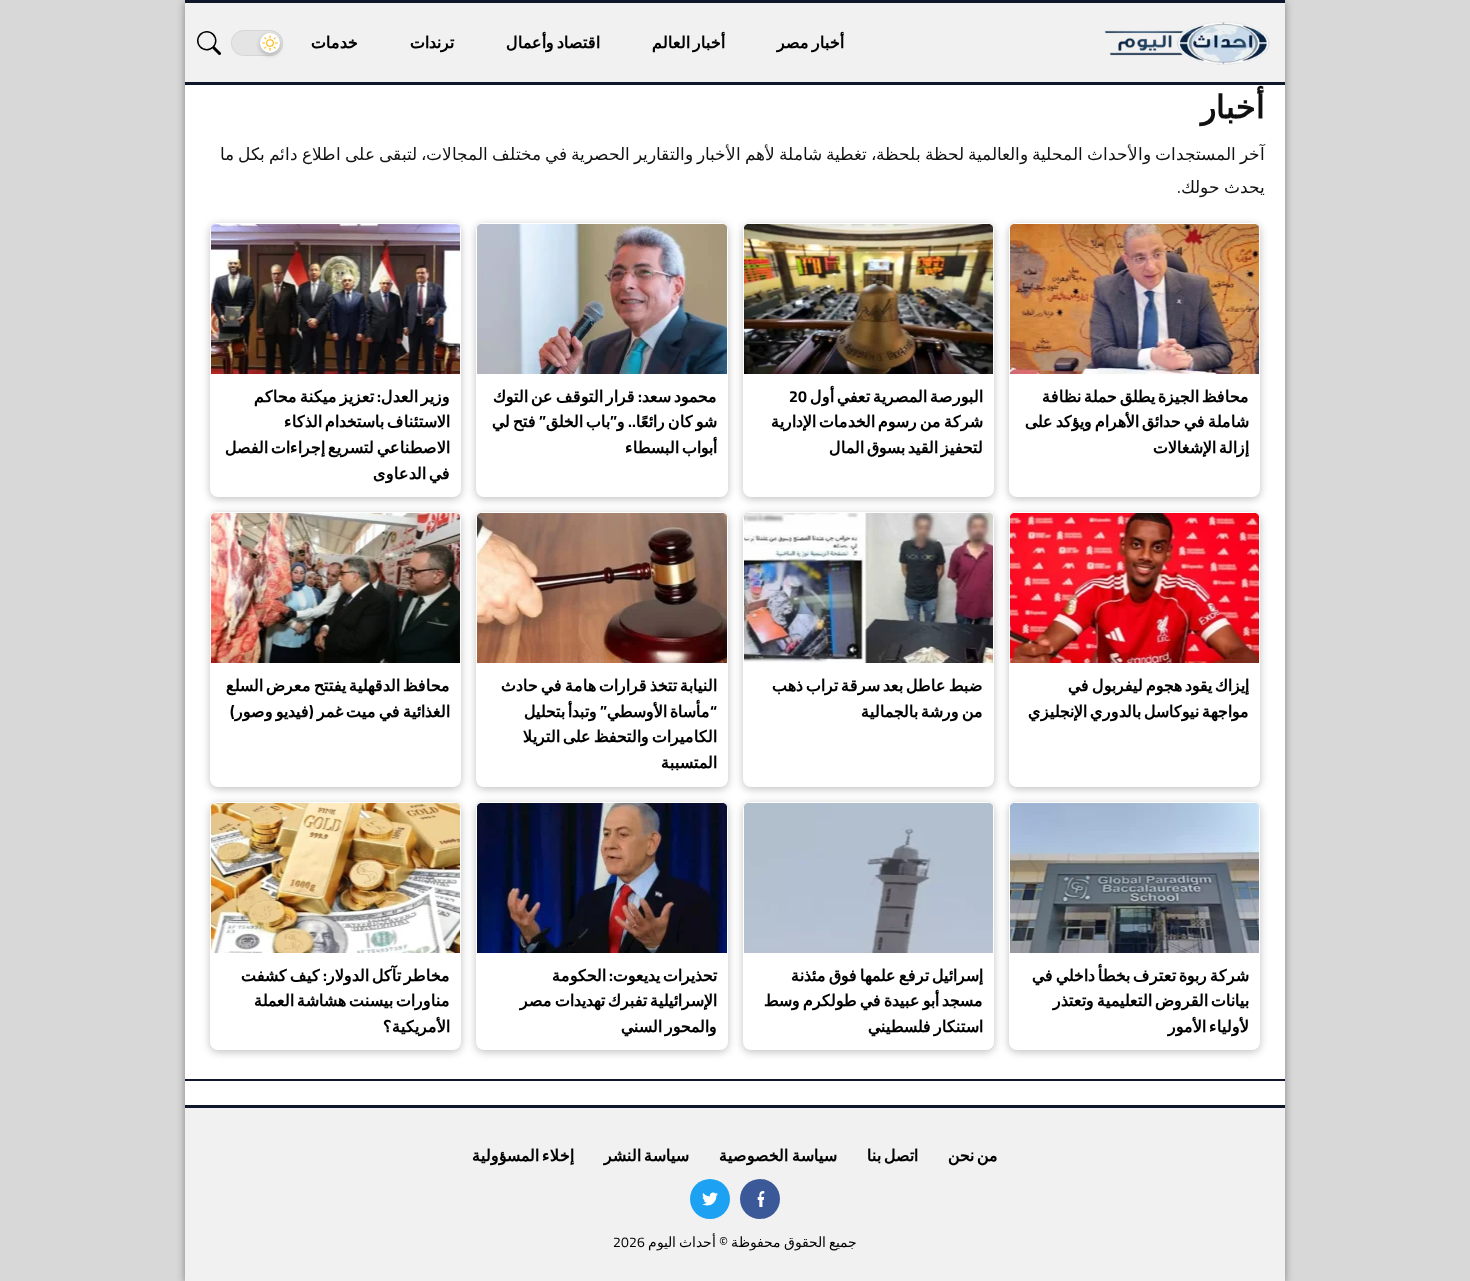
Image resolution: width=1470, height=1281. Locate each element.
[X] (710, 1199)
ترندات (432, 42)
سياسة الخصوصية (777, 1155)
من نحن (973, 1155)
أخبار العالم (688, 42)
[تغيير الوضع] (257, 43)
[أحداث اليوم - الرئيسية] (1188, 42)
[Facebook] (760, 1199)
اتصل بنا (892, 1155)
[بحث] (209, 43)
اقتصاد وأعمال (553, 42)
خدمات (334, 42)
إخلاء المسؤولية (523, 1155)
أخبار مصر (810, 42)
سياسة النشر (646, 1155)
